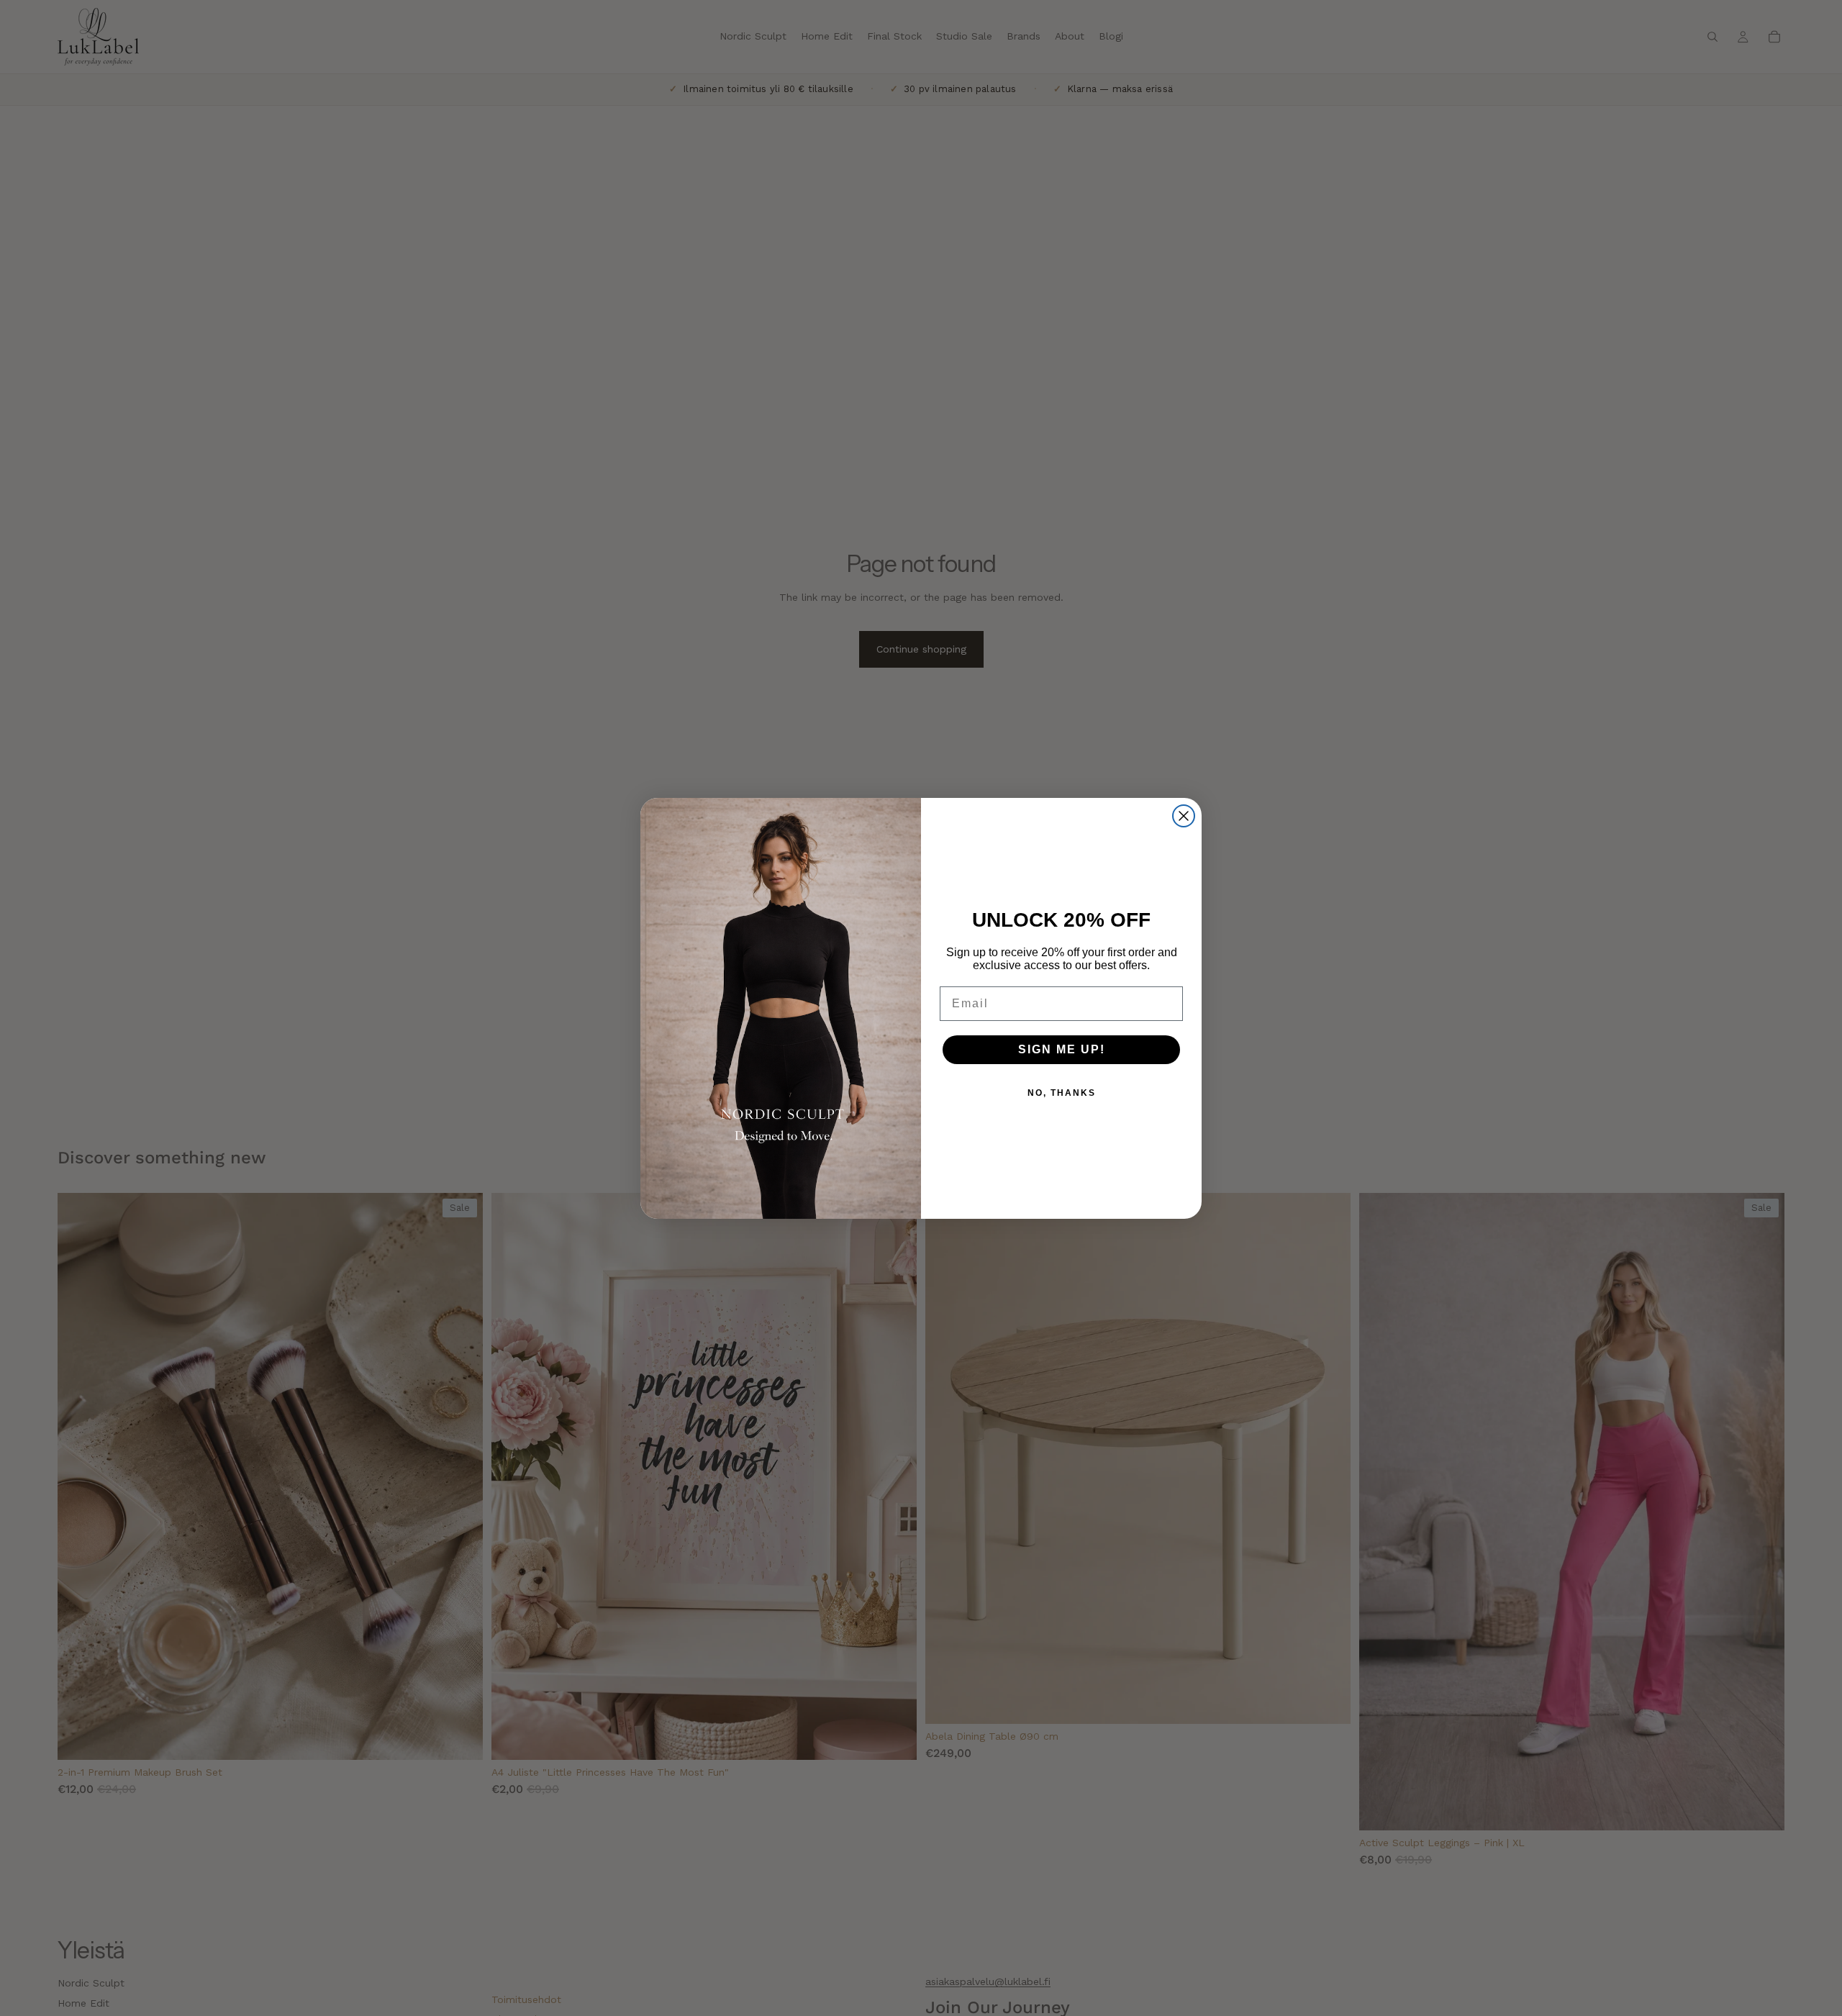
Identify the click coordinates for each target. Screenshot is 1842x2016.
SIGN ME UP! (1062, 1049)
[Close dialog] (1184, 816)
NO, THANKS (1062, 1093)
